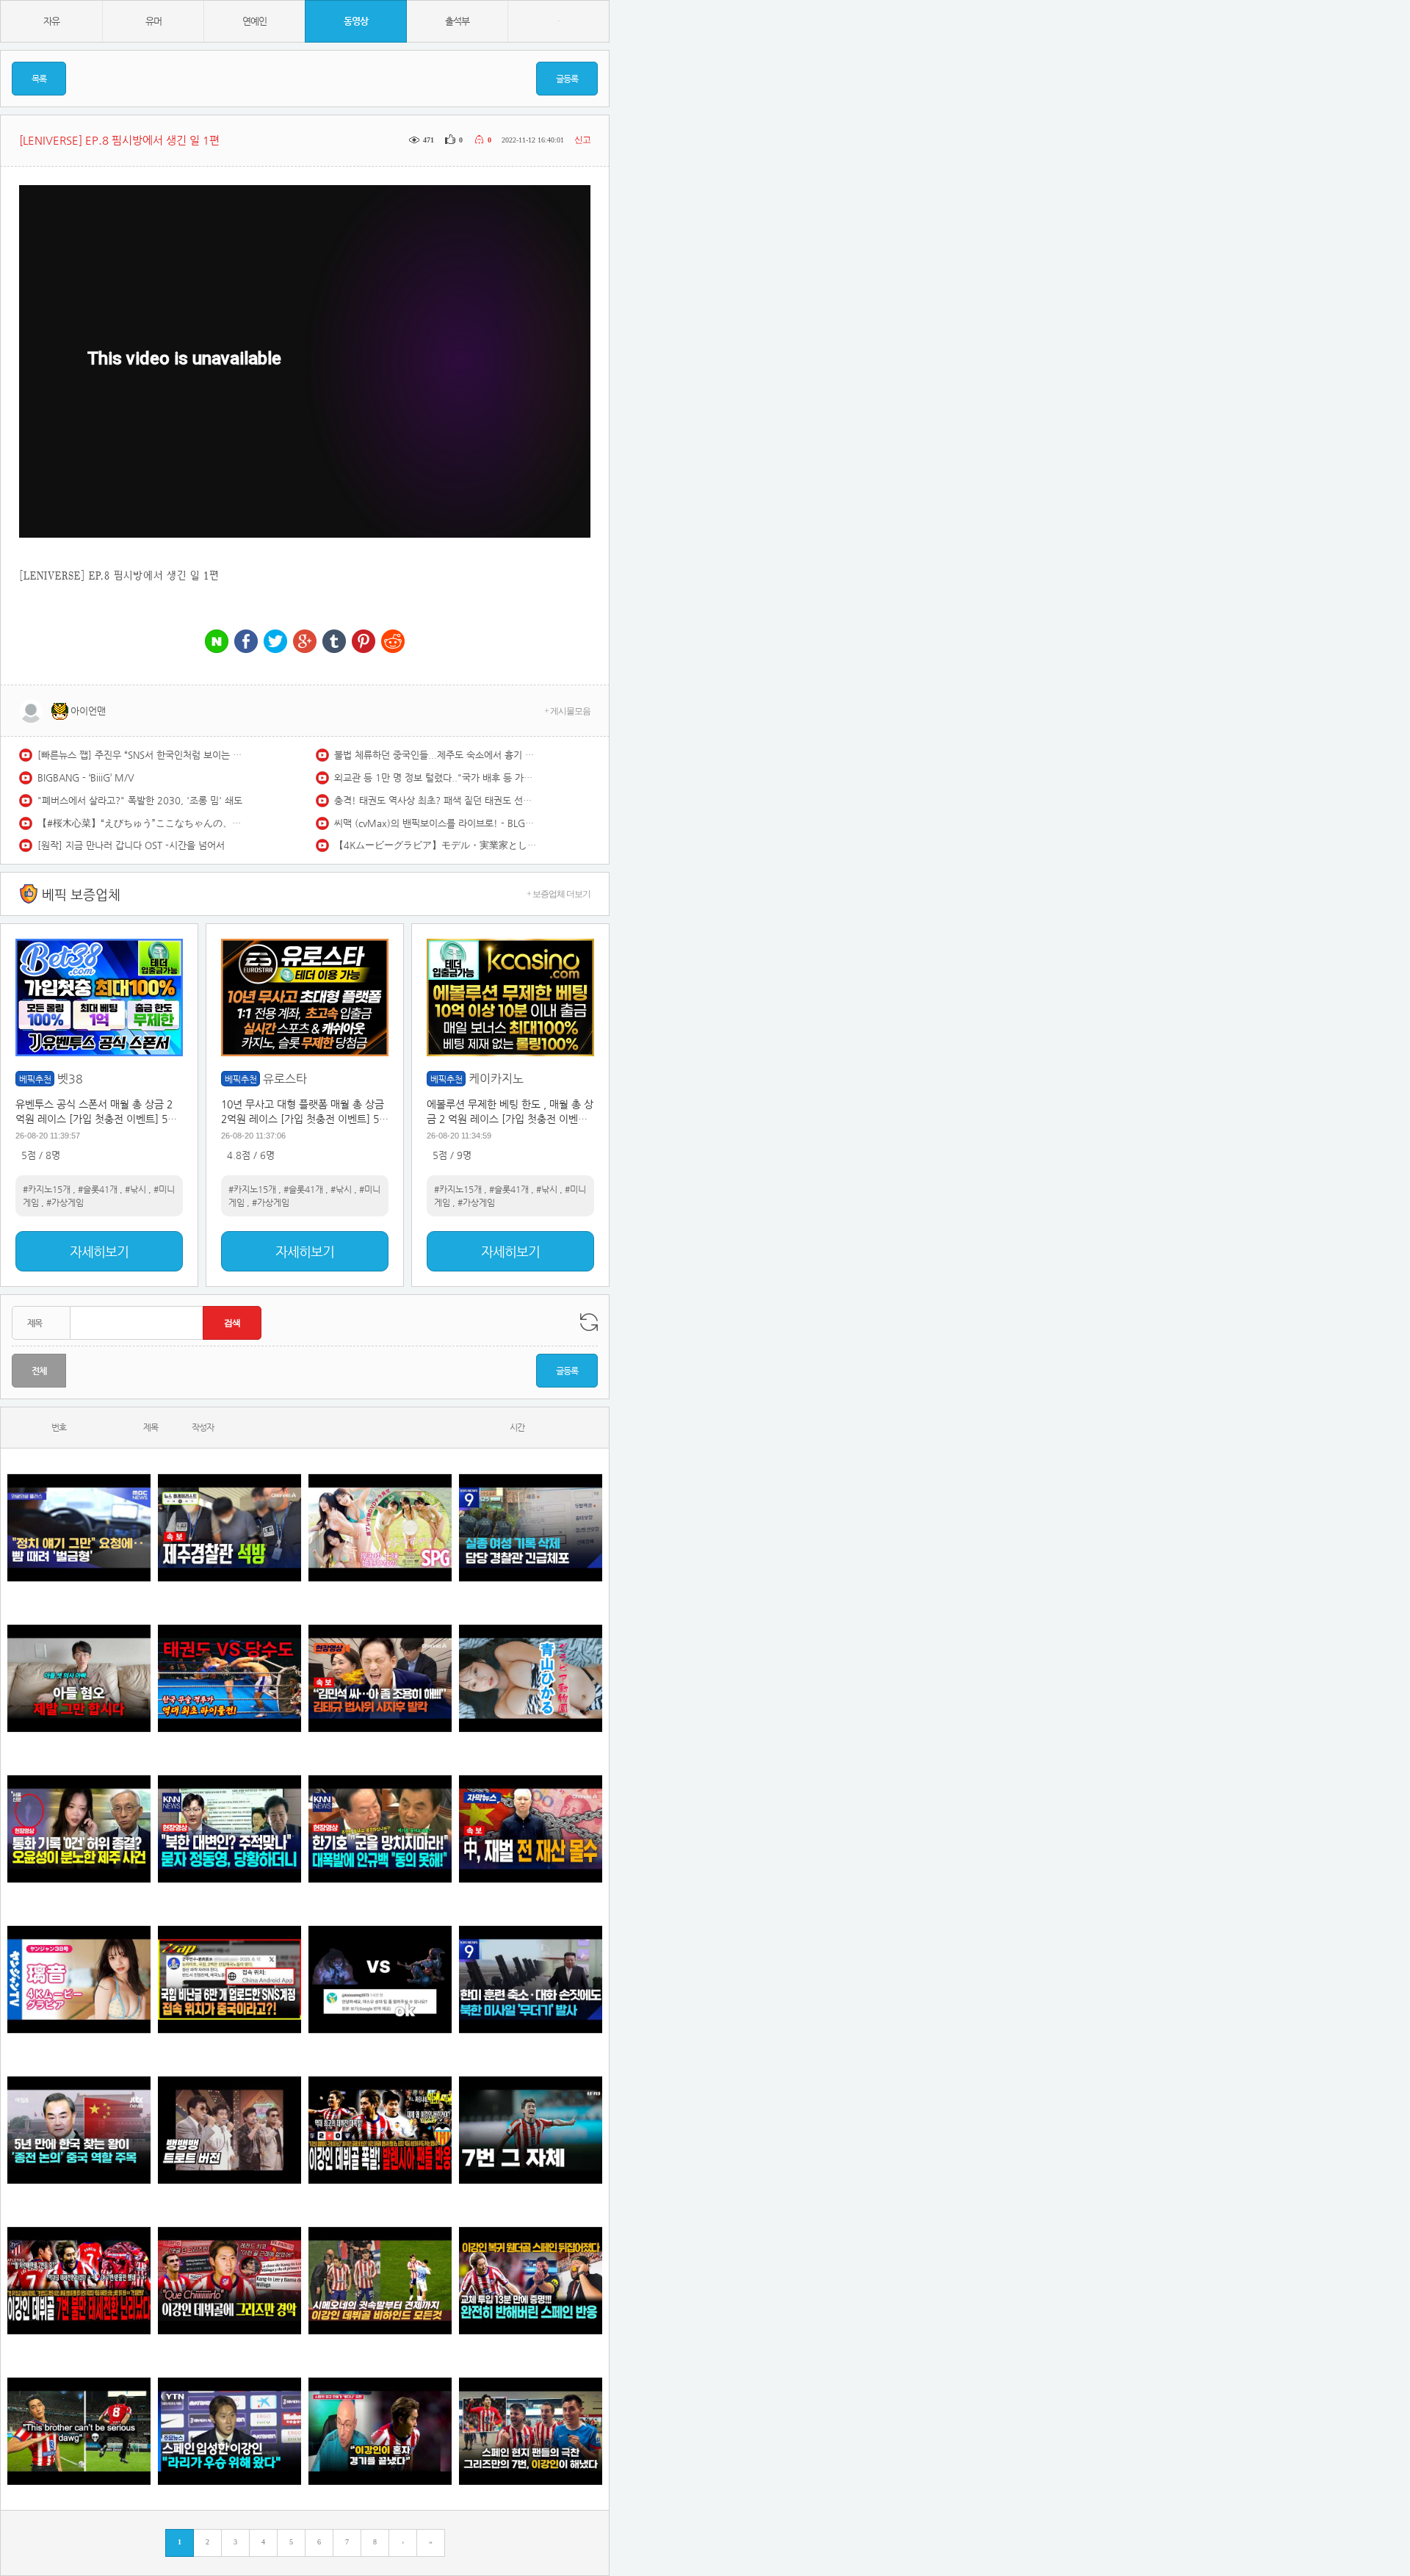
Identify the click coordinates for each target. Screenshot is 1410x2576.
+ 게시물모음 (567, 711)
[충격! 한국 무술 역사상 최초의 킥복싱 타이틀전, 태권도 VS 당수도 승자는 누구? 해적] (229, 1678)
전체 (39, 1371)
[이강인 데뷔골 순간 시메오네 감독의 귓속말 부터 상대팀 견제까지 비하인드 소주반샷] (380, 2280)
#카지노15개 (47, 1189)
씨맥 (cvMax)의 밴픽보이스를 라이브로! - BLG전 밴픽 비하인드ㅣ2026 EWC (437, 823)
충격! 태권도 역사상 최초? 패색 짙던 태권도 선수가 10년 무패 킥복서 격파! (437, 800)
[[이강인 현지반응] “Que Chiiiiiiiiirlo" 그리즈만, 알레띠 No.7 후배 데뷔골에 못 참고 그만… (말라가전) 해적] (229, 2280)
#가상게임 (65, 1202)
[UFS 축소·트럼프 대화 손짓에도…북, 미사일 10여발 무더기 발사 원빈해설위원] (531, 1979)
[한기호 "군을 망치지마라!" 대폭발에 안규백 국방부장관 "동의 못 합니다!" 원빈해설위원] (380, 1829)
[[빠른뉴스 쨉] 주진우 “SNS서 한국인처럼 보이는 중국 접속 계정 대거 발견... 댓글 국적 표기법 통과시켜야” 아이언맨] (229, 1979)
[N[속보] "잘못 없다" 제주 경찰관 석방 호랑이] (229, 1527)
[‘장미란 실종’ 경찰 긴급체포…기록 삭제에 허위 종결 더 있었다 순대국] (531, 1527)
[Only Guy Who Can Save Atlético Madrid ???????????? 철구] (79, 2431)
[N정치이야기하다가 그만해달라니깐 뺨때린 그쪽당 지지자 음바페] (79, 1527)
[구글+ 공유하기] (305, 642)
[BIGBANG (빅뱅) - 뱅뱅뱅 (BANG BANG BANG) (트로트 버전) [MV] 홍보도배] (229, 2130)
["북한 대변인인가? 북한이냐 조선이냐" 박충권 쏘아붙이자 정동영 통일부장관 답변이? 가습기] (229, 1829)
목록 (39, 79)
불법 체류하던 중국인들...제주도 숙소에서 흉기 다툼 (437, 755)
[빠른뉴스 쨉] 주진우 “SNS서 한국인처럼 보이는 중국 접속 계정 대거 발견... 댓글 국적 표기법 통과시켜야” (140, 755)
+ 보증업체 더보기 (558, 894)
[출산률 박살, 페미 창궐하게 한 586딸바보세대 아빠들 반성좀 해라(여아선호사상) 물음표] (79, 1678)
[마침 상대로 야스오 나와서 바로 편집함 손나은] (380, 1979)
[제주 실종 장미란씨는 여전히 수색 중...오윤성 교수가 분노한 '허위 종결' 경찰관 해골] (79, 1829)
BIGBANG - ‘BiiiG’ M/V (86, 778)
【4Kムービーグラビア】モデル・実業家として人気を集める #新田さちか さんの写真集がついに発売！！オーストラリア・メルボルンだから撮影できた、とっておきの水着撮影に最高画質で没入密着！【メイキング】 (437, 845)
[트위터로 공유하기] (275, 642)
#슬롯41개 (98, 1189)
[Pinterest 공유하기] (364, 642)
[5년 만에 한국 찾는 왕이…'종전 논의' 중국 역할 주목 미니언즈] (79, 2130)
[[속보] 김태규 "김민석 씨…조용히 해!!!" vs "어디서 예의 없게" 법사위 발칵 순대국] (380, 1678)
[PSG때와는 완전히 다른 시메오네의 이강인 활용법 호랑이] (531, 2130)
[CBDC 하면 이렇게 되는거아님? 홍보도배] (531, 1829)
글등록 (567, 79)
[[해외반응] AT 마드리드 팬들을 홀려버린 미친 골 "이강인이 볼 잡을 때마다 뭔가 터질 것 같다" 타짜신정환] (531, 2280)
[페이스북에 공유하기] (246, 642)
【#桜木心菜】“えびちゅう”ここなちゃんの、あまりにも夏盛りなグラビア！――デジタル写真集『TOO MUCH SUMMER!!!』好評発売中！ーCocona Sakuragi (140, 823)
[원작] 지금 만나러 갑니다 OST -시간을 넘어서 (131, 845)
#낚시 (135, 1189)
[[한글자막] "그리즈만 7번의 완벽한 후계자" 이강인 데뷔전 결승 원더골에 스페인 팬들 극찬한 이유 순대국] (531, 2431)
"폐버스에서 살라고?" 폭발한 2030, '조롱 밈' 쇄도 (140, 800)
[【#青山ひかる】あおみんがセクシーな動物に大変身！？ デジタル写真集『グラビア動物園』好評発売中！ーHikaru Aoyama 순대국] (531, 1678)
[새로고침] (589, 1322)
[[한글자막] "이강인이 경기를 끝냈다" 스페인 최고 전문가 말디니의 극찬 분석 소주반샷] (380, 2431)
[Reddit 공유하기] (393, 642)
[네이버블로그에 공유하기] (217, 642)
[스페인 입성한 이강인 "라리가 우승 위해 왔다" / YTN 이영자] (229, 2431)
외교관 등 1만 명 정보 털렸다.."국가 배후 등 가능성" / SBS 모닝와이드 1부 (437, 778)
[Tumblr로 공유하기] (334, 642)
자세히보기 (99, 1251)
